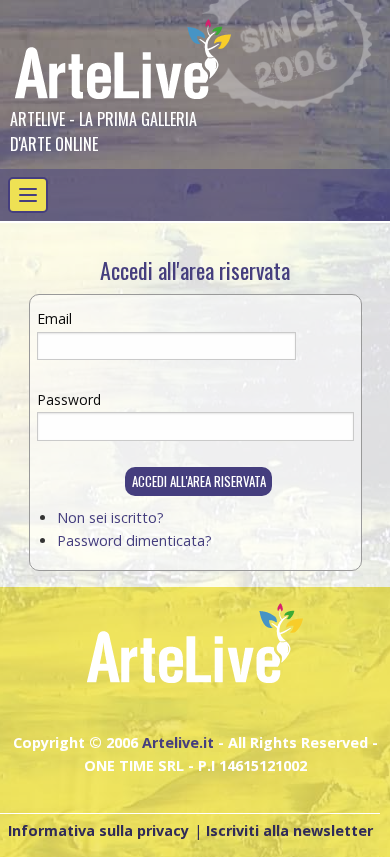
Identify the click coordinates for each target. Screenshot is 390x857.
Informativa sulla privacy (98, 830)
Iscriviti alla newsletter (289, 830)
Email (54, 318)
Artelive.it (178, 742)
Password (69, 399)
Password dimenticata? (134, 540)
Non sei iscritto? (110, 517)
